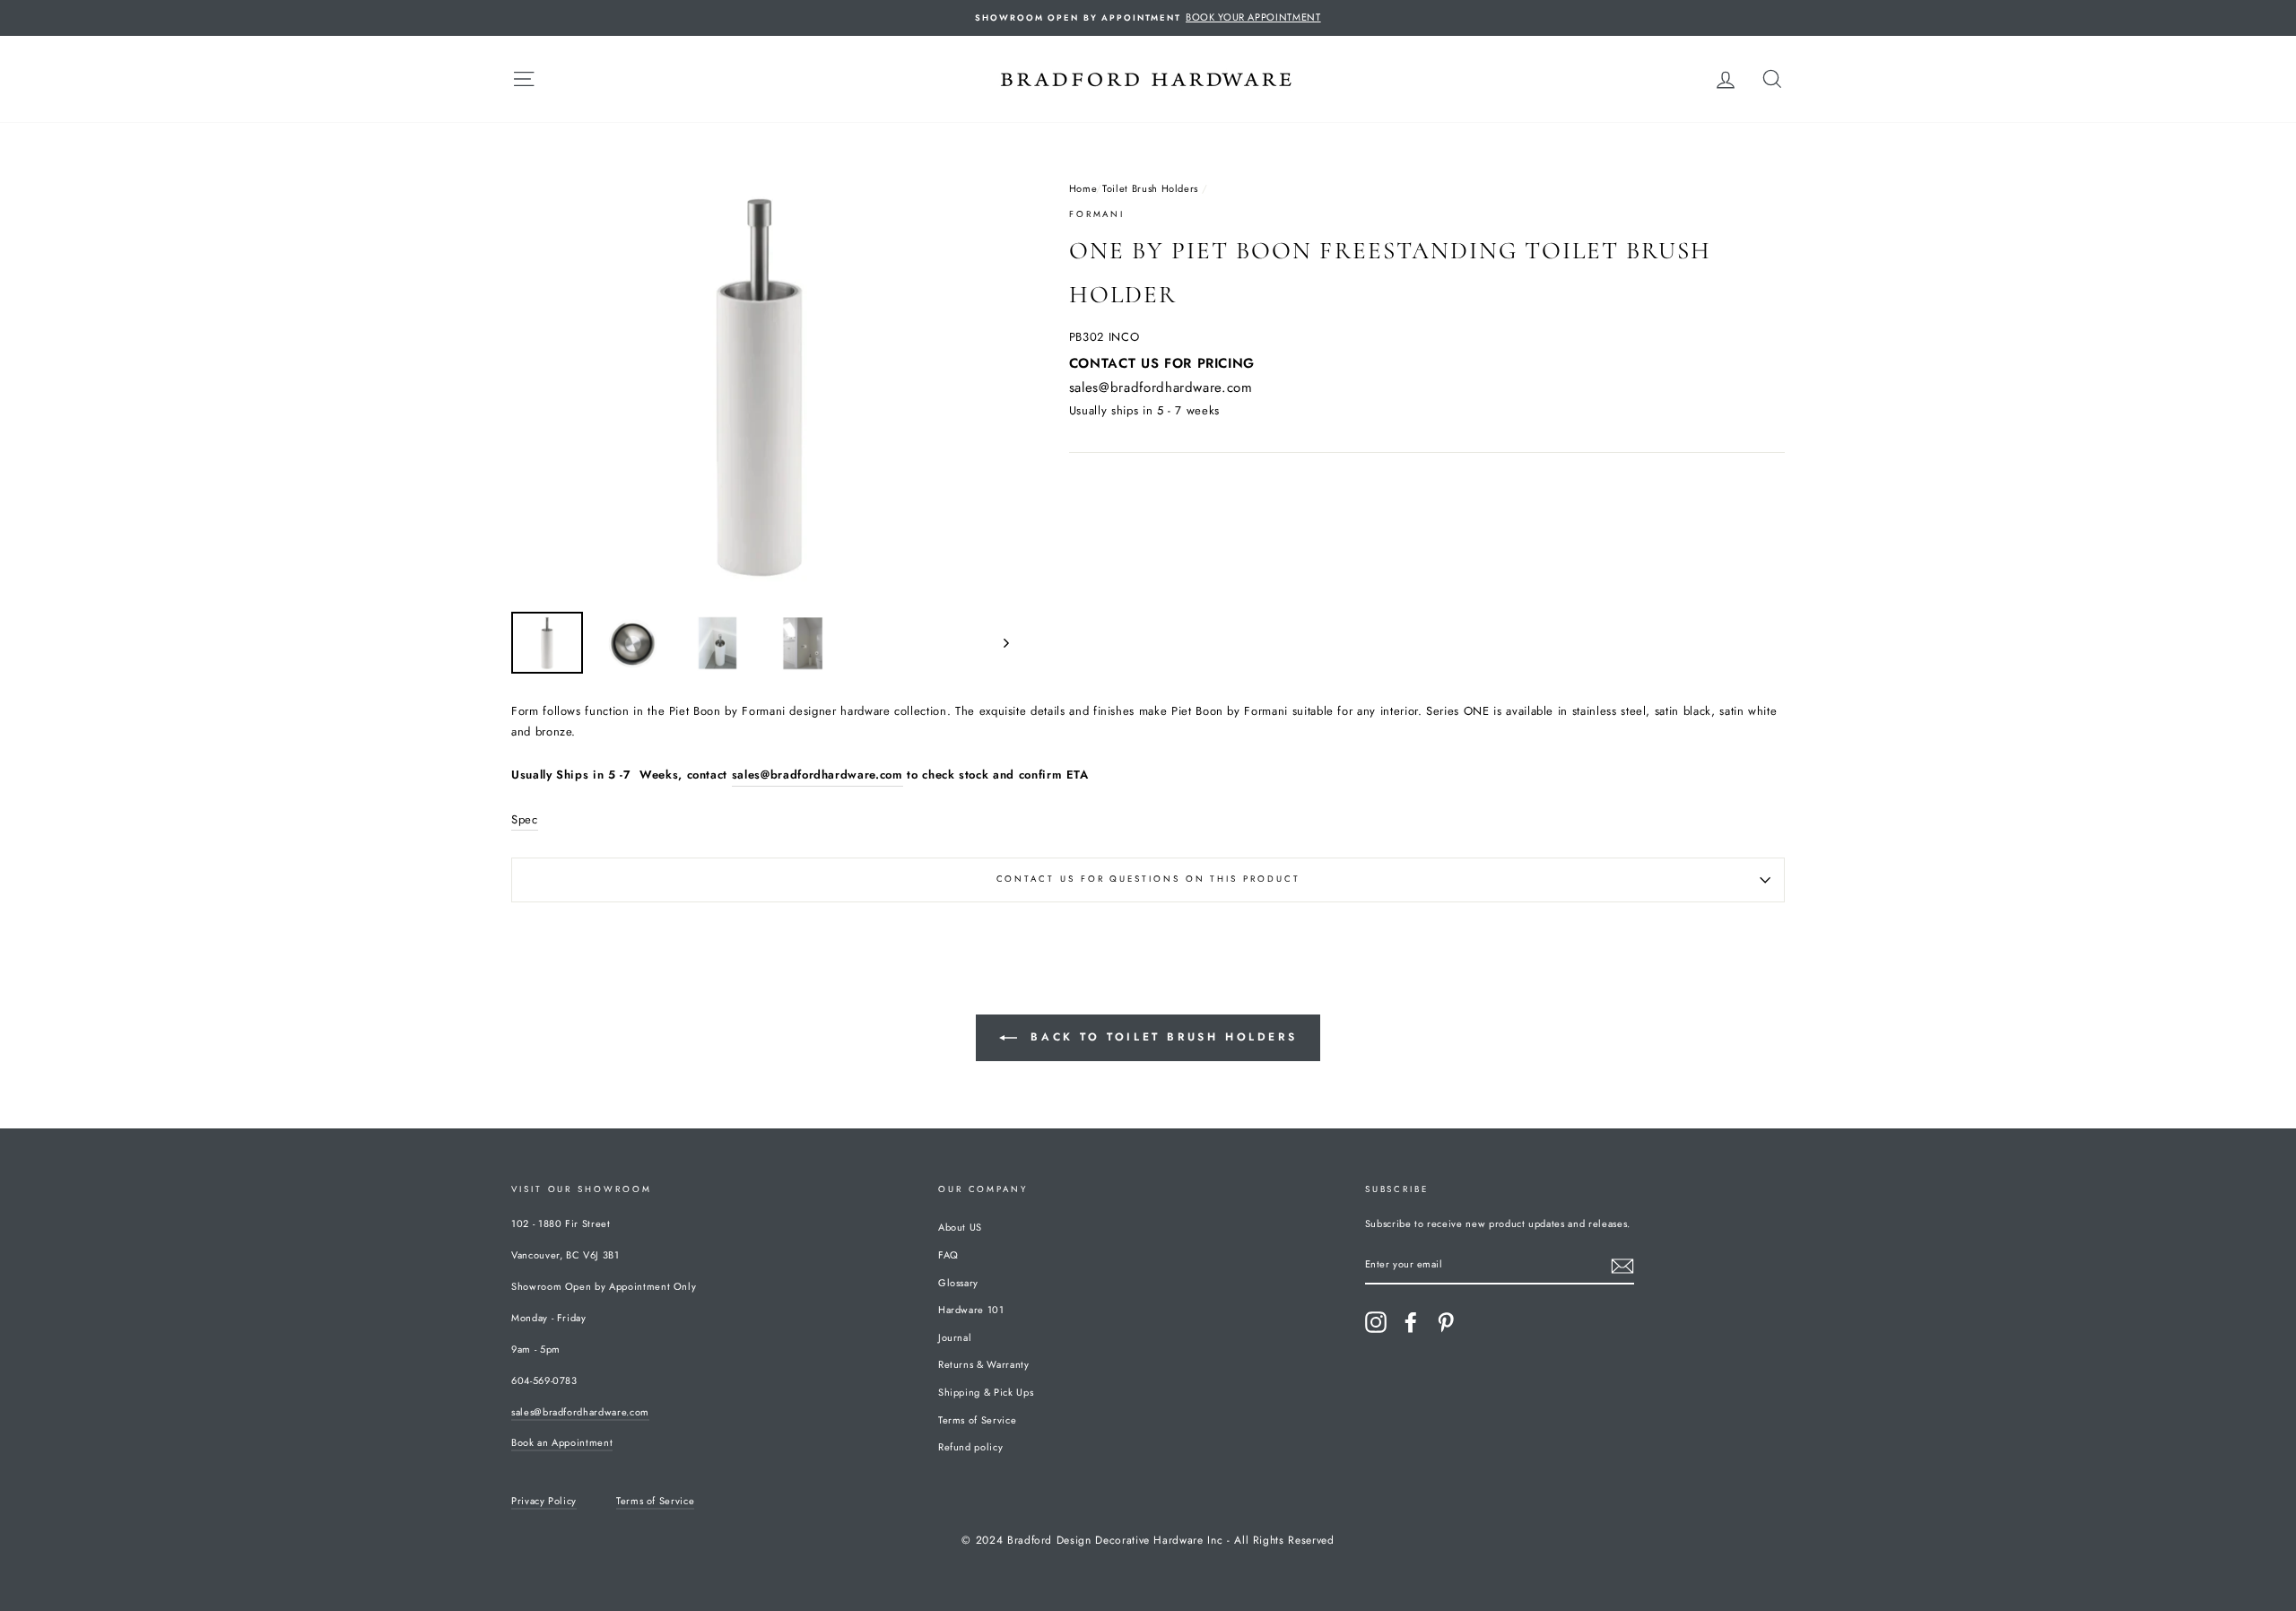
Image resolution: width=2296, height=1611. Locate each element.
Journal (955, 1337)
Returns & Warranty (984, 1364)
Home (1083, 188)
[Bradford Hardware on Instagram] (1376, 1322)
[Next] (998, 643)
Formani (1097, 214)
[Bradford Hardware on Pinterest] (1446, 1322)
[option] (1148, 18)
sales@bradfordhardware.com (1161, 388)
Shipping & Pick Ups (986, 1392)
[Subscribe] (1622, 1266)
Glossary (958, 1283)
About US (960, 1227)
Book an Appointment (562, 1442)
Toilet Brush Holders (1150, 188)
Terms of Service (977, 1420)
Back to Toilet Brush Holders (1161, 1037)
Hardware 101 (971, 1310)
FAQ (948, 1255)
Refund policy (970, 1447)
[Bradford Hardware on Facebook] (1411, 1322)
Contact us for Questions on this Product (1148, 879)
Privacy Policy (544, 1501)
